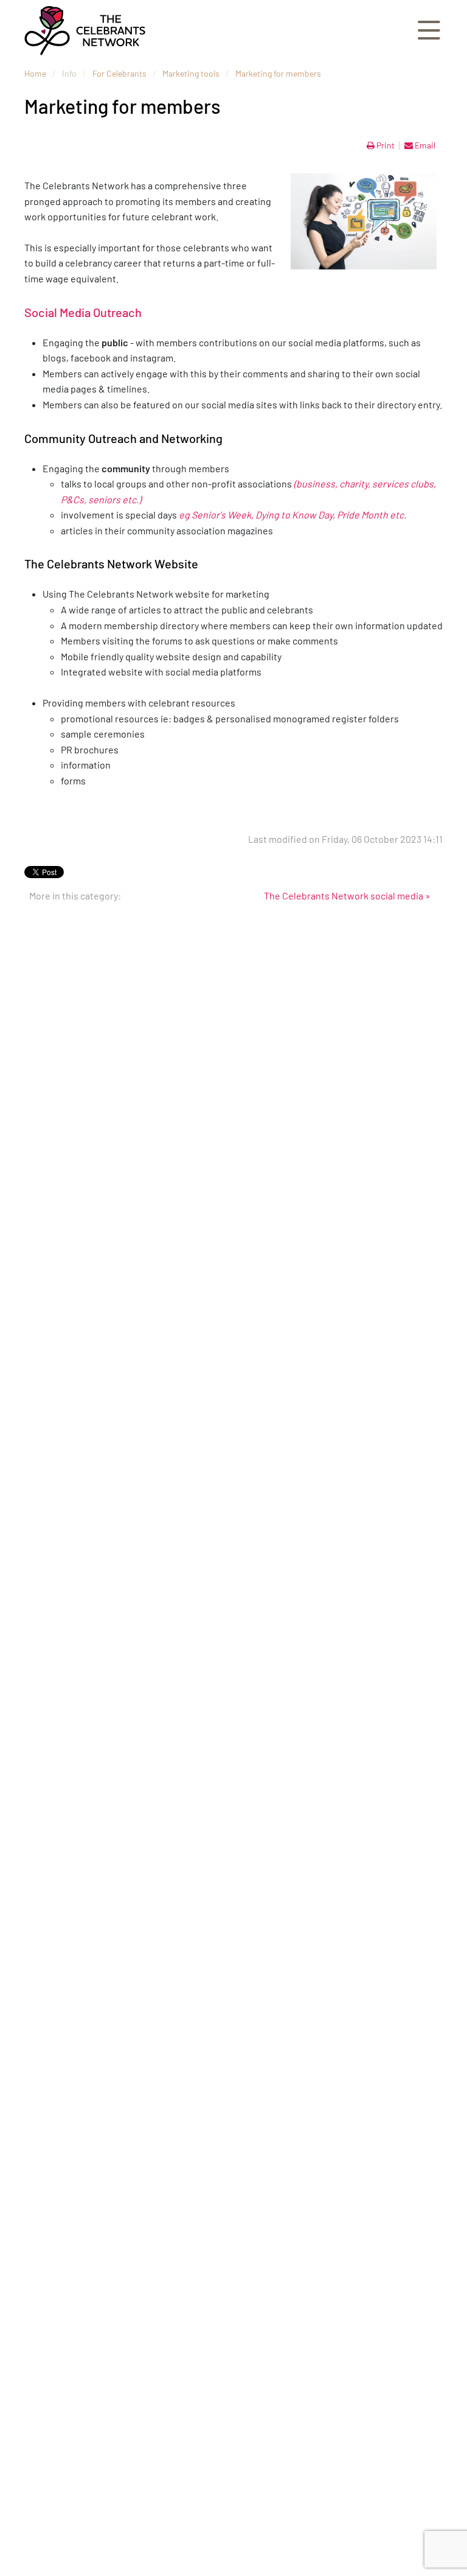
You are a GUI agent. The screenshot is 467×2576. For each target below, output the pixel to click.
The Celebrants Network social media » (347, 895)
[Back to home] (85, 30)
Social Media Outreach (83, 312)
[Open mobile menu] (429, 31)
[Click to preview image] (364, 222)
